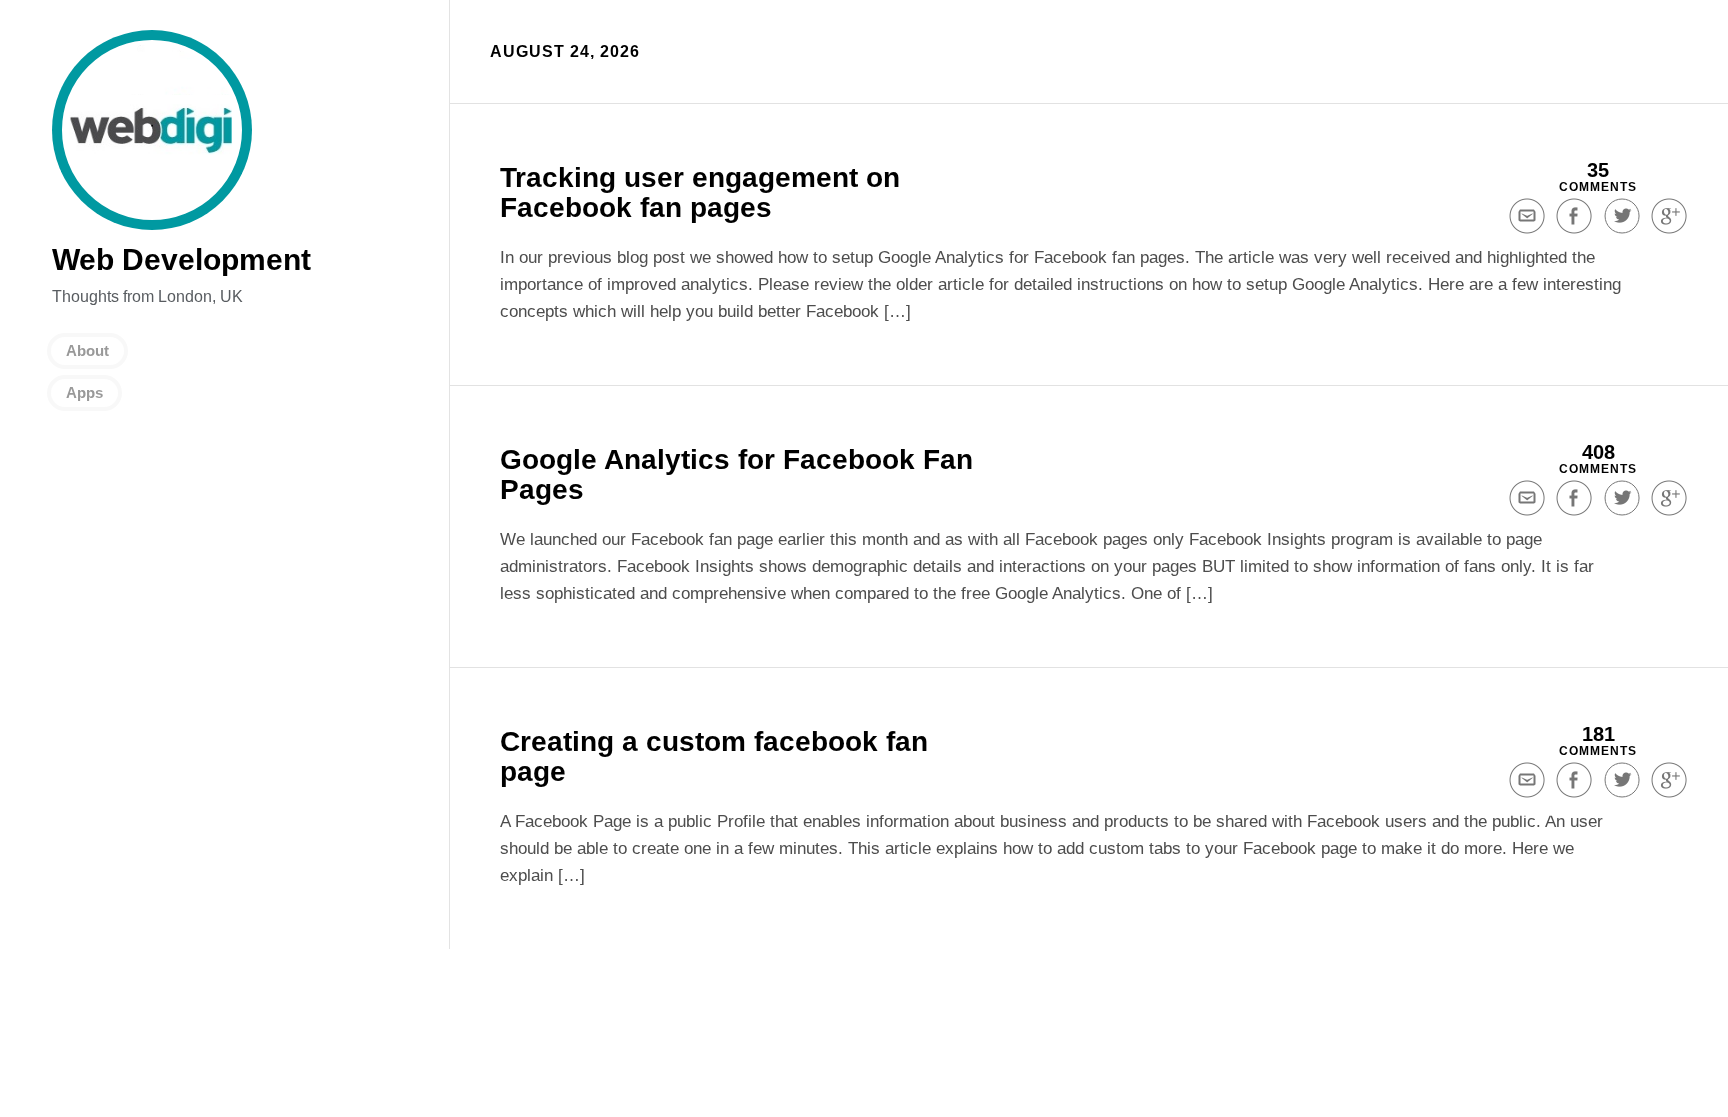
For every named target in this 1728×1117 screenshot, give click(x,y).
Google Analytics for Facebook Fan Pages (736, 474)
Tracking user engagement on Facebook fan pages (700, 192)
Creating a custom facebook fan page (714, 756)
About (87, 350)
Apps (84, 392)
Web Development (152, 130)
